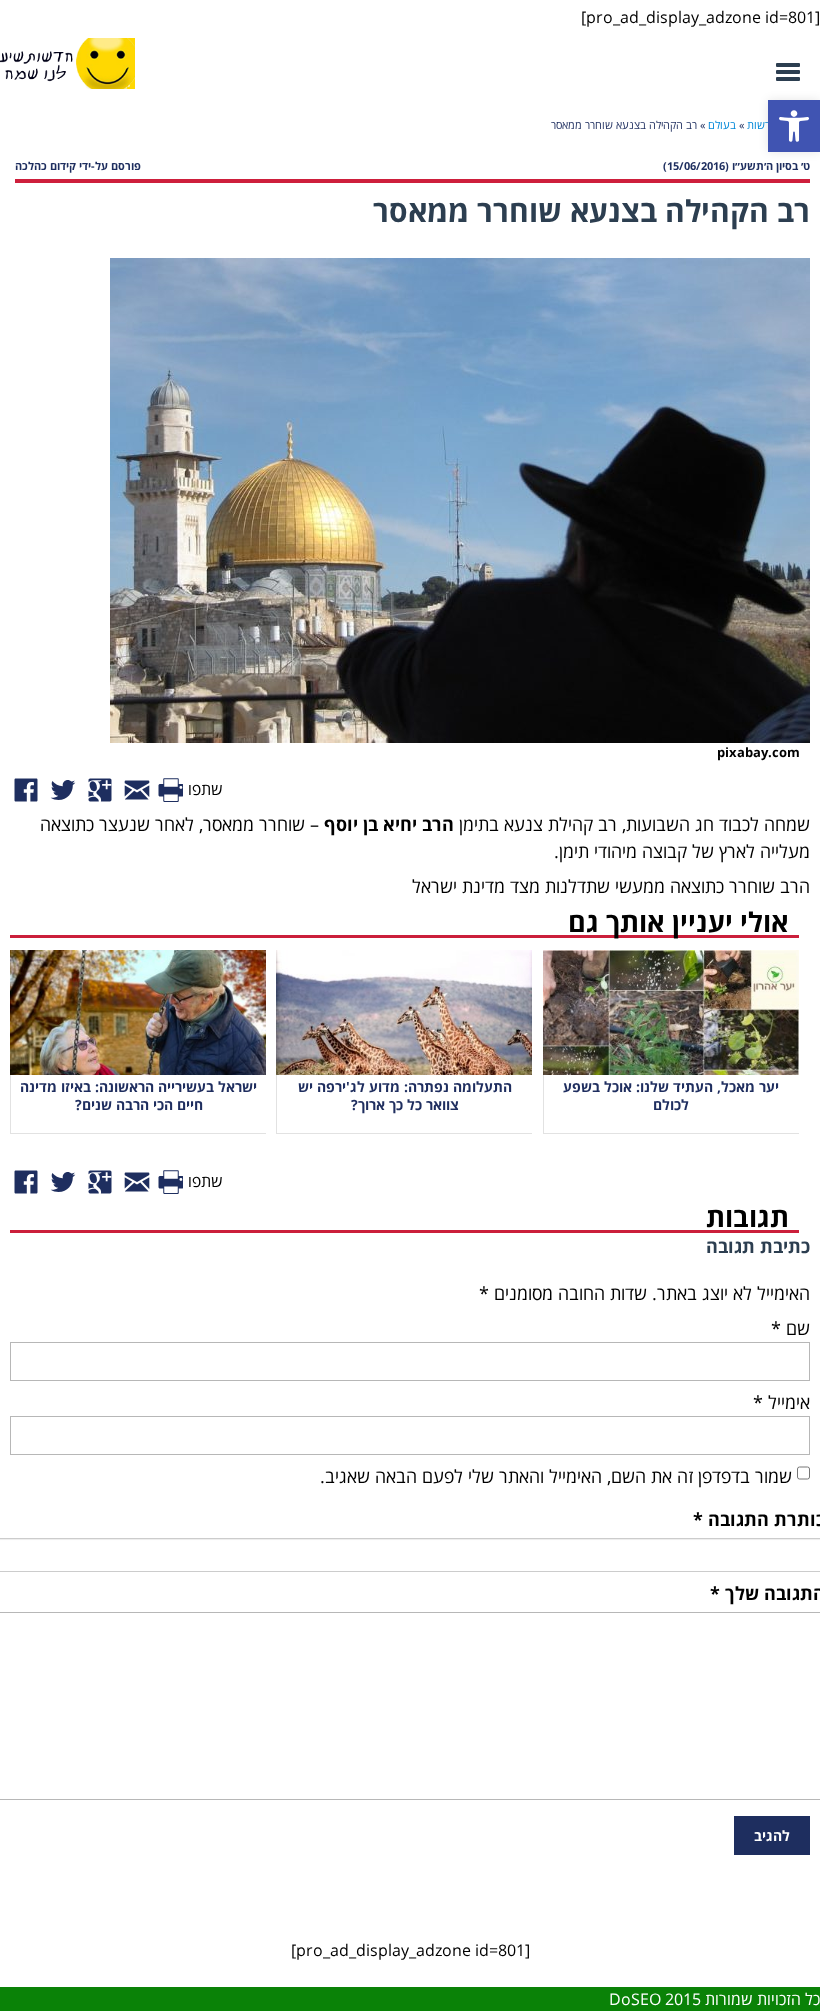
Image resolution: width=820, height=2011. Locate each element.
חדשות (762, 124)
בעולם (722, 124)
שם (790, 1328)
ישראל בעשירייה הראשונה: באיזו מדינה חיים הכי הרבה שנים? (138, 1095)
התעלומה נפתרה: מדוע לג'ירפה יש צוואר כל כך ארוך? (405, 1095)
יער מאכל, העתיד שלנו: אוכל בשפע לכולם (671, 1095)
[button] (794, 126)
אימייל (781, 1402)
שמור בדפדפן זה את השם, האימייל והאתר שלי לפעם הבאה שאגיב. (556, 1476)
